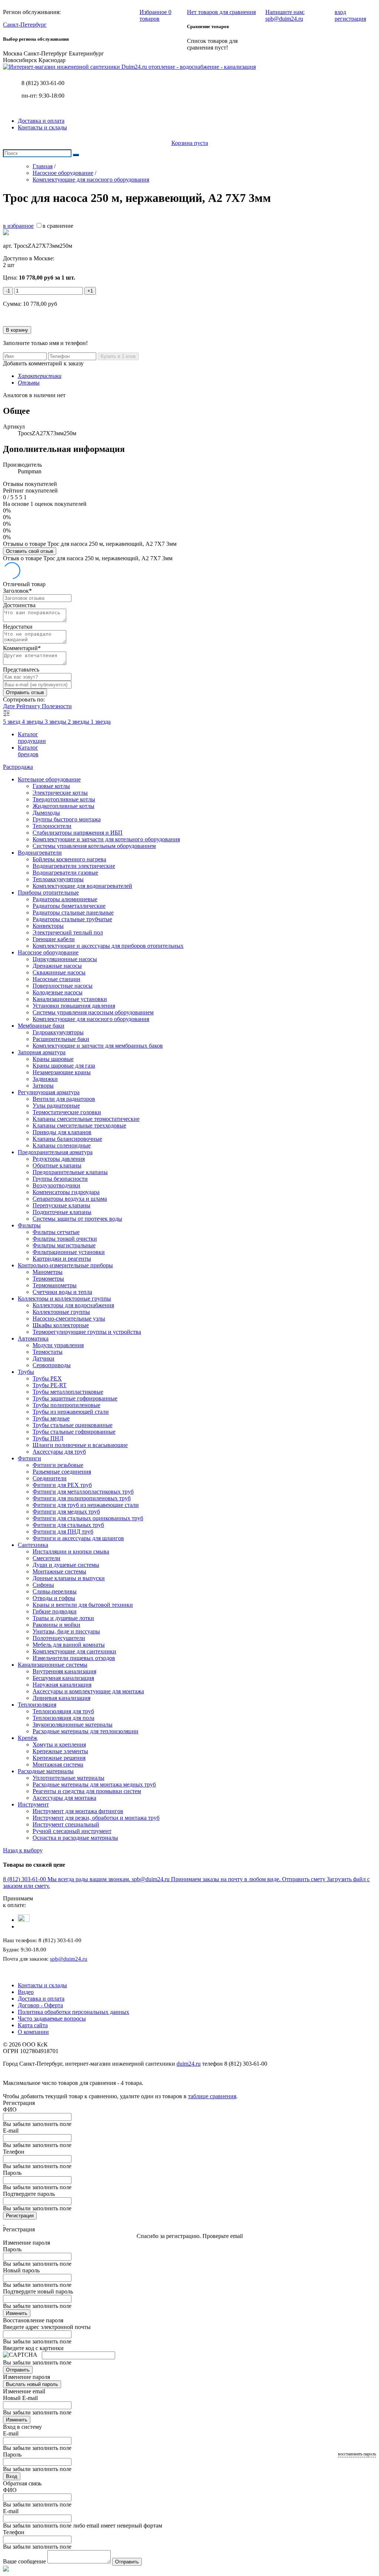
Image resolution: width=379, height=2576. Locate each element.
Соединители (50, 1478)
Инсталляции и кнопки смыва (71, 1551)
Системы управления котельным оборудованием (94, 846)
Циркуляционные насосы (65, 959)
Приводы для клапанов (62, 1132)
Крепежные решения (59, 1758)
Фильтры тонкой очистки (65, 1239)
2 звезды (79, 722)
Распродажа (18, 767)
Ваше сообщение (24, 2561)
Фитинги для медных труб (66, 1512)
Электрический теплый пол (68, 932)
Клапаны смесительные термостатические (86, 1119)
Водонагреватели (40, 853)
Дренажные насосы (57, 966)
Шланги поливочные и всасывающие (80, 1445)
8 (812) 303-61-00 (43, 83)
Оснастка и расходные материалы (75, 1838)
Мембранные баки (41, 1026)
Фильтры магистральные (64, 1245)
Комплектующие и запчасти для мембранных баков (98, 1046)
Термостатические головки (67, 1112)
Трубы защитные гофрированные (75, 1398)
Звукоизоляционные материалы (73, 1725)
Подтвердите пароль (29, 2194)
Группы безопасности (60, 1179)
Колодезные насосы (58, 992)
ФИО (10, 2110)
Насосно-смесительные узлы (69, 1319)
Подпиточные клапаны (62, 1212)
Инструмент (33, 1804)
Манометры (48, 1272)
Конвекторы (48, 926)
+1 (90, 291)
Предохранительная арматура (55, 1152)
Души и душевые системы (66, 1565)
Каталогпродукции (32, 738)
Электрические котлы (60, 793)
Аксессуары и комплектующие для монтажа (88, 1691)
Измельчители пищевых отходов (74, 1658)
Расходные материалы (46, 1771)
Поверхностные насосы (63, 986)
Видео (26, 1992)
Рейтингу (29, 706)
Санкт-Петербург (25, 25)
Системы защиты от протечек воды (77, 1219)
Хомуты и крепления (59, 1745)
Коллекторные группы (61, 1312)
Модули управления (58, 1345)
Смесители (46, 1558)
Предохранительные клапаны (70, 1172)
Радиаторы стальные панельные (73, 912)
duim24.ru (189, 2064)
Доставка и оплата (41, 121)
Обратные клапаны (57, 1165)
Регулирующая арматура (49, 1092)
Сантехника (33, 1545)
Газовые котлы (51, 786)
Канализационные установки (70, 999)
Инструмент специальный (66, 1824)
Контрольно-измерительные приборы (65, 1265)
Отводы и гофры (54, 1598)
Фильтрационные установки (69, 1252)
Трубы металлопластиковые (68, 1392)
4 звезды (33, 722)
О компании (33, 2032)
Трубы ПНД (48, 1438)
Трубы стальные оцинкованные (73, 1425)
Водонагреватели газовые (65, 873)
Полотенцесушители (59, 1638)
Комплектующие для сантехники (74, 1651)
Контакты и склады (42, 127)
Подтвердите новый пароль (38, 2291)
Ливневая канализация (61, 1698)
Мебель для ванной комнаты (69, 1645)
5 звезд (12, 722)
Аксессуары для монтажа (64, 1798)
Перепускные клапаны (61, 1205)
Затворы (43, 1086)
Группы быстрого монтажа (67, 819)
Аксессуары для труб (59, 1452)
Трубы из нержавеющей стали (71, 1412)
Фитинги (29, 1458)
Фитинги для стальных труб (68, 1525)
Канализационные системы (53, 1665)
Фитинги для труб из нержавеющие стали (86, 1505)
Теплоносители (52, 826)
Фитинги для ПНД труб (63, 1532)
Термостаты (48, 1352)
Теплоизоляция (37, 1705)
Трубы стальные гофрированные (74, 1432)
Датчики (43, 1358)
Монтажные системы (59, 1571)
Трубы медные (51, 1418)
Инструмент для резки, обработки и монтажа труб (96, 1818)
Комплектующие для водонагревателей (82, 886)
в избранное (18, 226)
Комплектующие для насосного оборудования (91, 1019)
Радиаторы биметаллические (69, 906)
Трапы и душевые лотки (63, 1618)
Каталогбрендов (28, 751)
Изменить (17, 2313)
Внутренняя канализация (64, 1671)
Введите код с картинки (33, 2348)
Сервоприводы (52, 1365)
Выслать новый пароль (32, 2384)
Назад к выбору (23, 1850)
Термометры (48, 1279)
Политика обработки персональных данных (73, 2012)
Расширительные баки (61, 1039)
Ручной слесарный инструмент (72, 1831)
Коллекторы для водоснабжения (73, 1305)
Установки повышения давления (74, 1006)
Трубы (26, 1372)
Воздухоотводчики (56, 1185)
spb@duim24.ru (69, 1959)
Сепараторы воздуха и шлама (70, 1199)
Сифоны (43, 1585)
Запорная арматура (42, 1052)
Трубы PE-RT (50, 1385)
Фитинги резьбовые (58, 1465)
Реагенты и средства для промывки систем (87, 1791)
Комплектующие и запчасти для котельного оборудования (106, 839)
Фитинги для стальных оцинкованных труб (88, 1518)
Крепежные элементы (60, 1751)
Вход (12, 2476)
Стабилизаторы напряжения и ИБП (78, 833)
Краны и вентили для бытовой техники (83, 1605)
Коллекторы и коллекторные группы (64, 1299)
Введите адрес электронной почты (47, 2327)
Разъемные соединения (62, 1472)
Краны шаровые (53, 1059)
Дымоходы (46, 813)
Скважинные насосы (59, 972)
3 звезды (56, 722)
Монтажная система (58, 1764)
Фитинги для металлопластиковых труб (83, 1492)
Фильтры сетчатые (56, 1232)
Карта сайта (33, 2025)
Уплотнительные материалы (68, 1778)
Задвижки (45, 1079)
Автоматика (33, 1338)
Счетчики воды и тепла (62, 1292)
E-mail (11, 2131)
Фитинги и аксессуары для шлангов (78, 1538)
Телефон (14, 2152)
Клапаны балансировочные (67, 1139)
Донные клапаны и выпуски (69, 1578)
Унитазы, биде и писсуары (66, 1631)
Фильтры (29, 1225)
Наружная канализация (62, 1685)
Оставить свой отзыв (30, 551)
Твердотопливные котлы (64, 799)
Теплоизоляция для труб (63, 1711)
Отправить (18, 2370)
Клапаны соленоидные (62, 1145)
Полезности (57, 706)
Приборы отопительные (48, 893)
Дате (10, 706)
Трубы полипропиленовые (66, 1405)
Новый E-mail (20, 2398)
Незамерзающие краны (62, 1072)
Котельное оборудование (49, 779)
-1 (8, 291)
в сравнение (58, 226)
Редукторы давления (59, 1159)
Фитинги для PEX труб (62, 1485)
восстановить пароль (357, 2454)
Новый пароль (21, 2270)
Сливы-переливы (55, 1591)
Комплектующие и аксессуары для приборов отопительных (108, 946)
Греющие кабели (54, 939)
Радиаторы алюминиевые (65, 899)
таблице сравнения (212, 2096)
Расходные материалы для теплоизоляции (85, 1731)
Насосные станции (56, 979)
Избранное (155, 15)
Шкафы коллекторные (61, 1325)
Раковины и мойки (56, 1625)
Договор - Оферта (40, 2005)
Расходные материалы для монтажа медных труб (94, 1784)
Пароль (12, 2173)
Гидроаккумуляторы (58, 1032)
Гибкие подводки (55, 1611)
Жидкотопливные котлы (63, 806)
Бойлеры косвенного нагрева (69, 859)
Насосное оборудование (48, 952)
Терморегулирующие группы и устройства (87, 1332)
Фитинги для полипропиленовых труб (82, 1498)
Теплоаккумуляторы (58, 879)
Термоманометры (55, 1285)
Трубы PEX (47, 1378)
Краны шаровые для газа (64, 1066)
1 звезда (101, 722)
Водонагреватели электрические (74, 866)
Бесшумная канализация (63, 1678)
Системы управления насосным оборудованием (93, 1012)
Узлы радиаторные (56, 1106)
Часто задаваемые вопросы (52, 2019)
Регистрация (20, 2216)
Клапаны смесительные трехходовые (79, 1125)
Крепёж (28, 1738)
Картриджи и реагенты (62, 1259)
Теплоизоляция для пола (63, 1718)
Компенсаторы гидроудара (66, 1192)
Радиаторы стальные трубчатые (72, 919)
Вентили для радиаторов (64, 1099)
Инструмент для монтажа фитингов (78, 1811)
